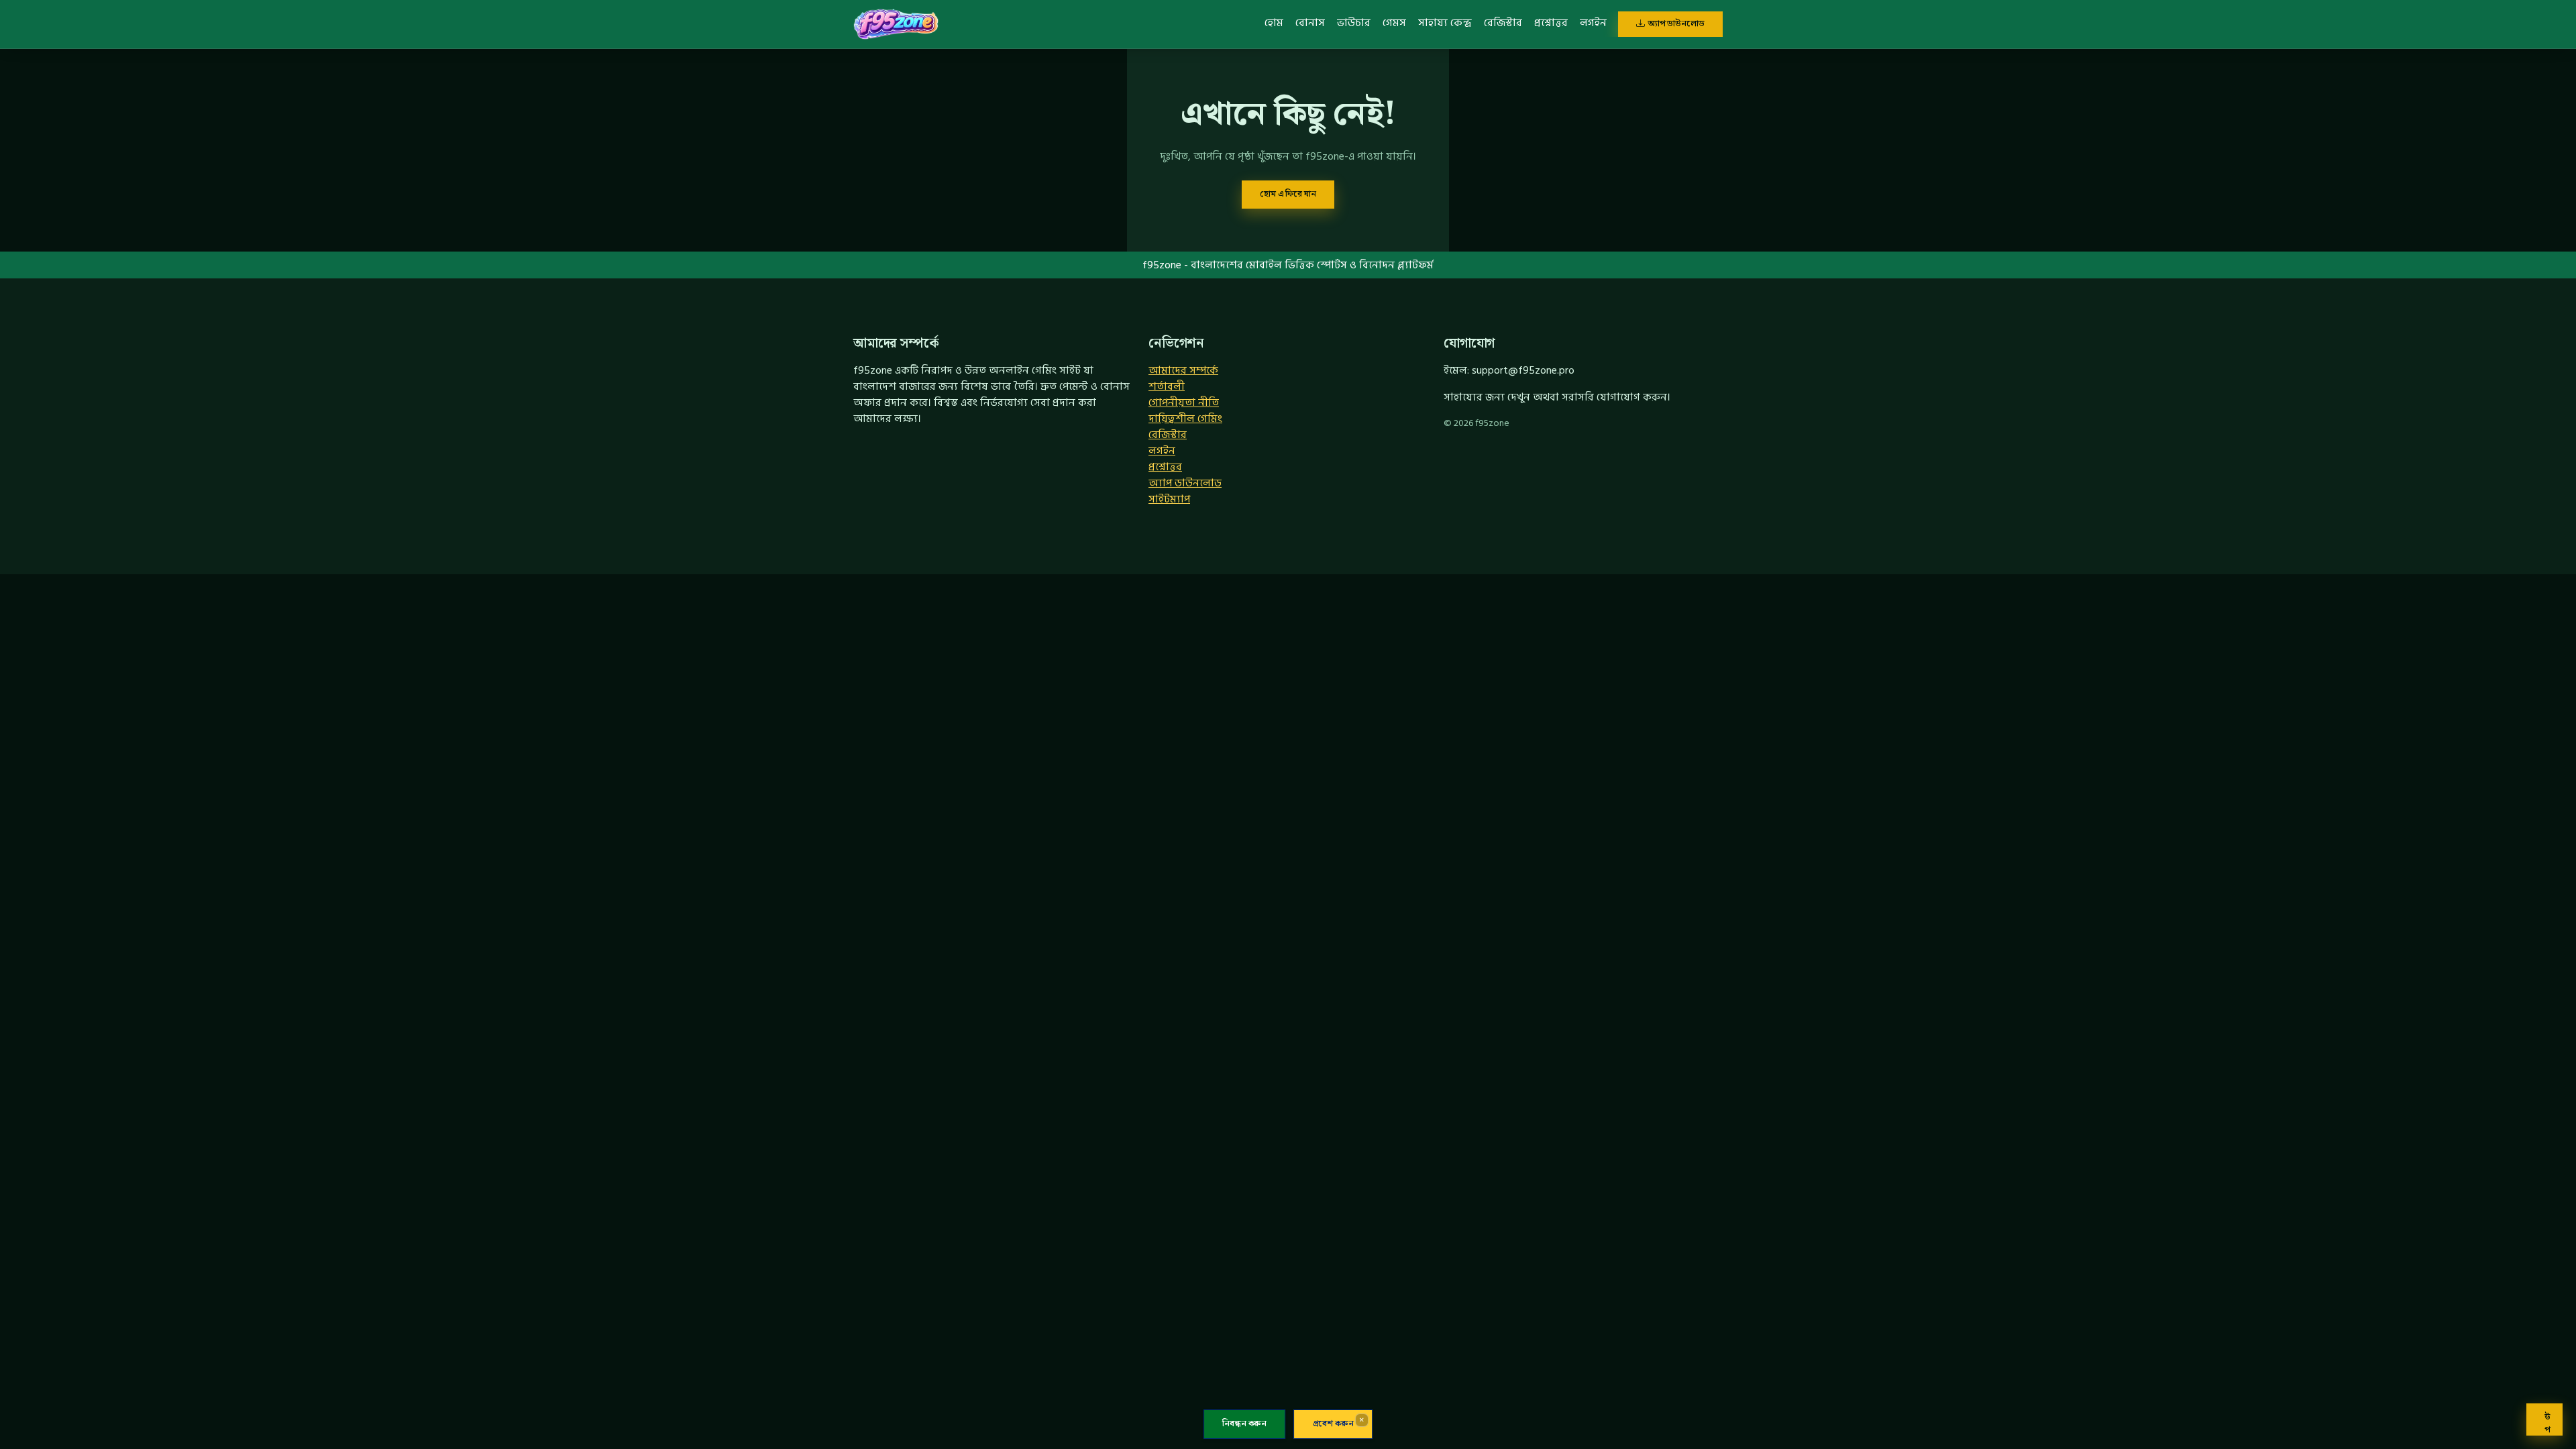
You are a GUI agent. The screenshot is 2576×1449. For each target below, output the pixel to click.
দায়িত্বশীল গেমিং (1185, 419)
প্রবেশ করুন (1333, 1424)
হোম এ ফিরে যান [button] (1288, 194)
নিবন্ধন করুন (1244, 1424)
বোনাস (1310, 23)
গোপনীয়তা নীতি (1184, 402)
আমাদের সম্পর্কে (1183, 370)
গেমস (1394, 23)
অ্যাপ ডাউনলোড (1676, 23)
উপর (2547, 1423)
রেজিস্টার (1503, 23)
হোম (1274, 23)
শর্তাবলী (1167, 386)
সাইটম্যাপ (1169, 499)
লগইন (1593, 23)
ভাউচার (1354, 23)
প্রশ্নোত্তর (1551, 23)
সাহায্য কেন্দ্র (1445, 23)
